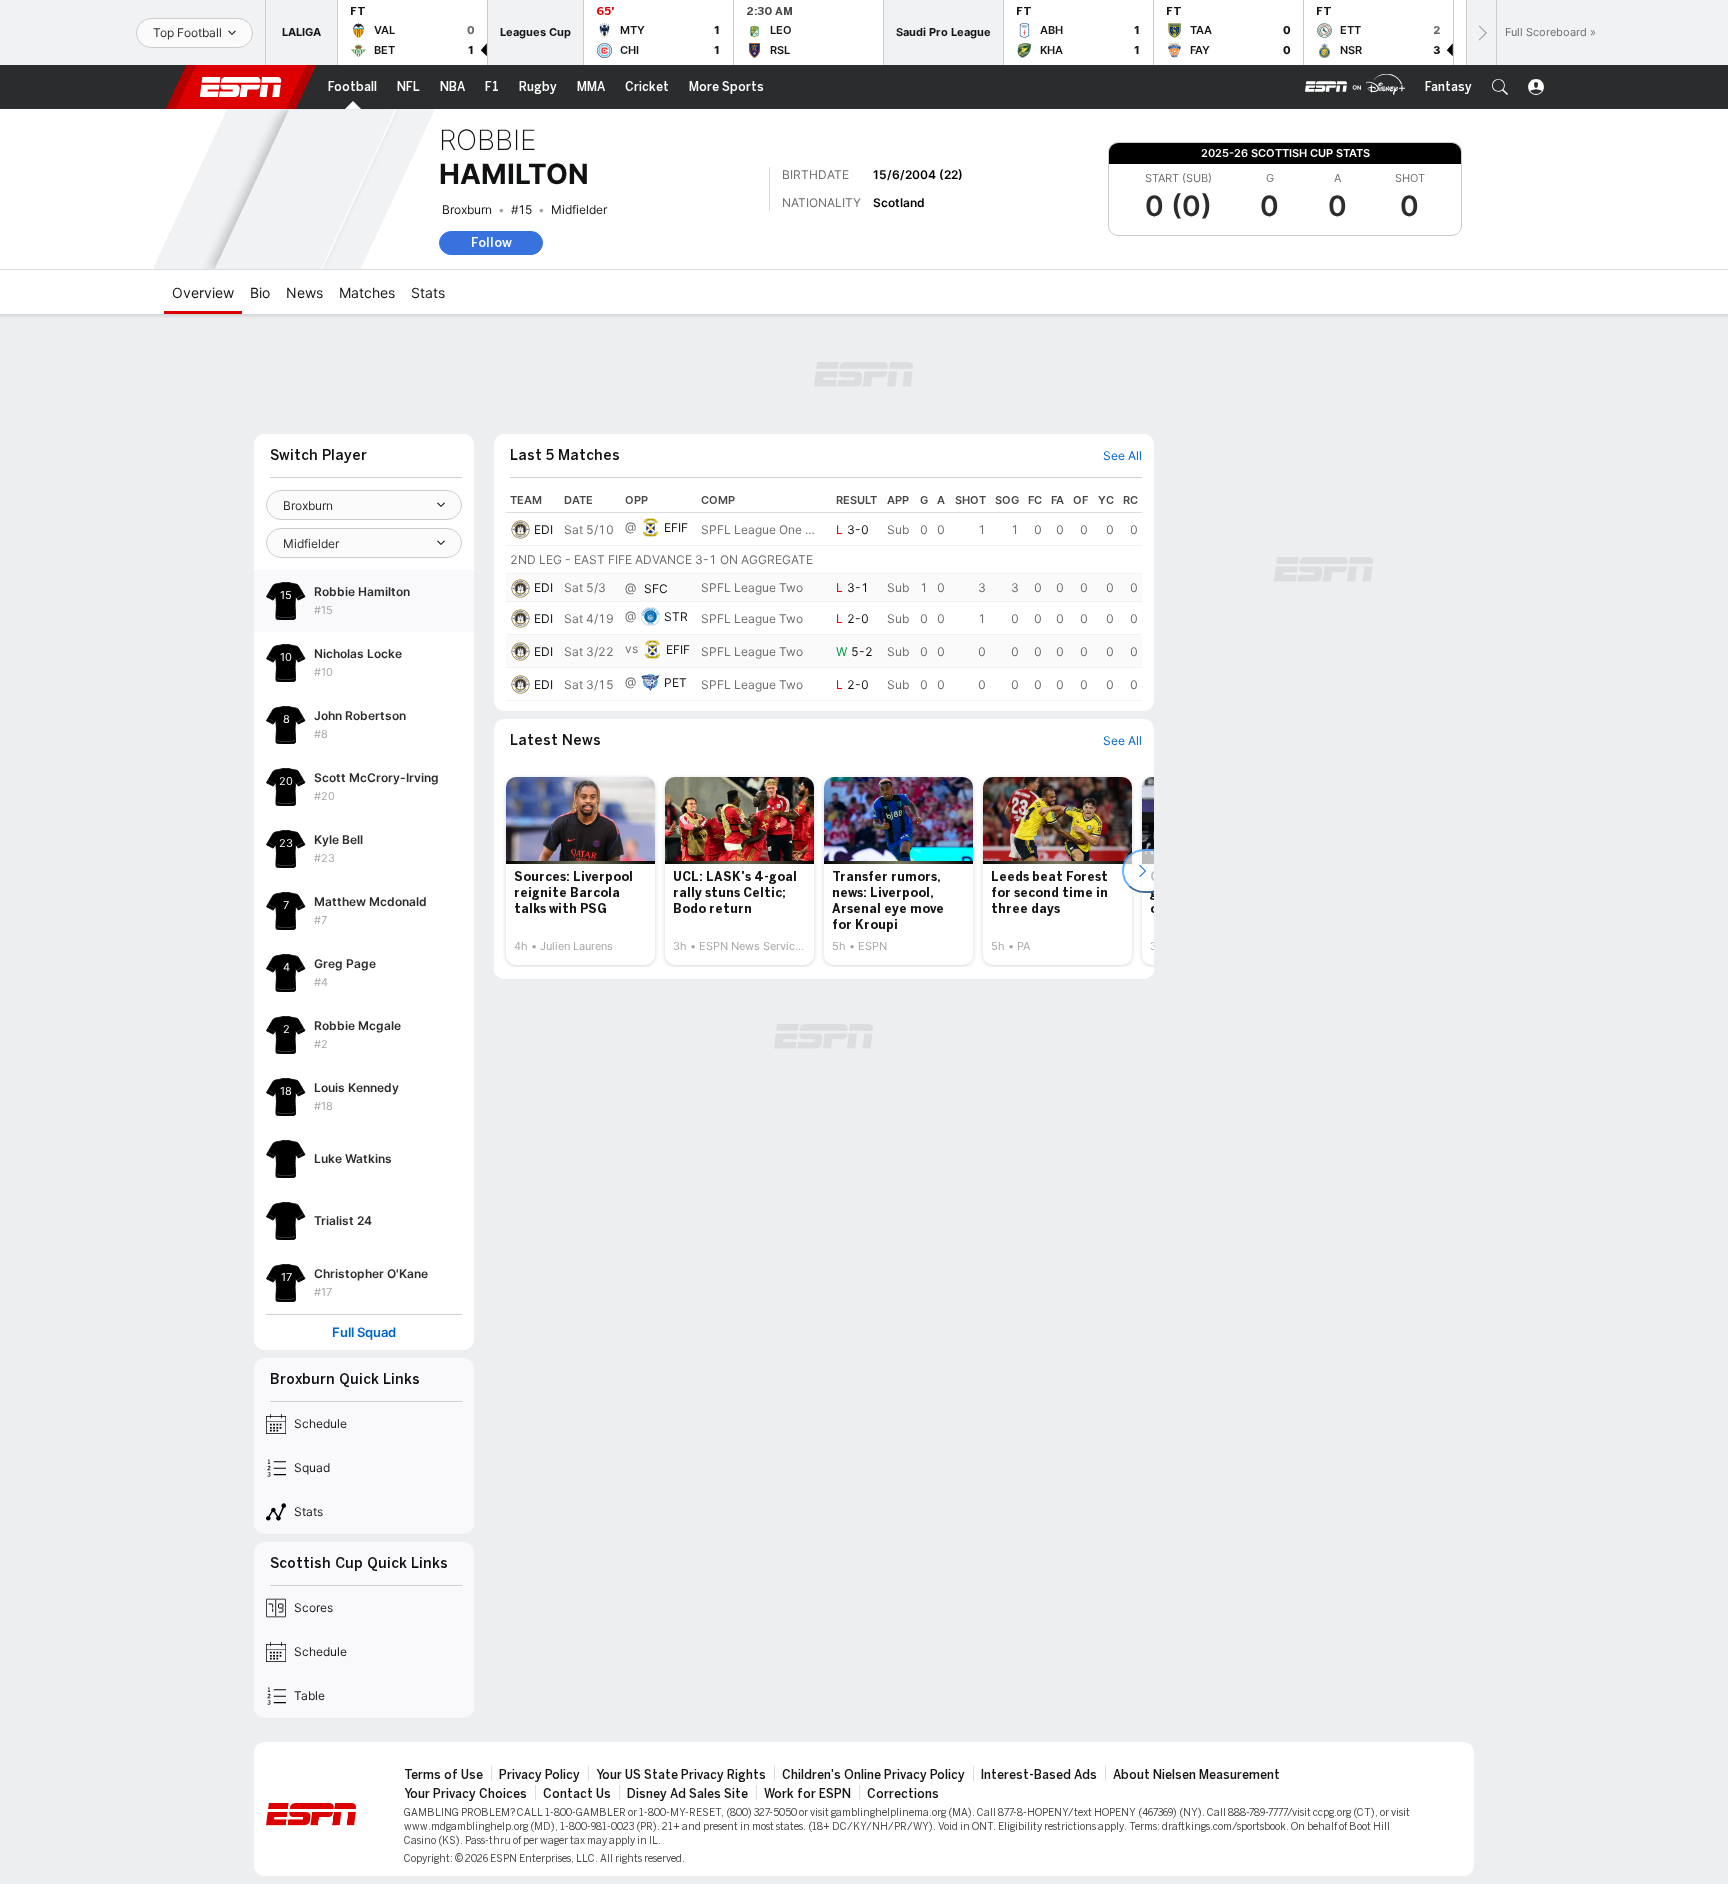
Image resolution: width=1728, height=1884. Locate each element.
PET (675, 682)
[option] (580, 871)
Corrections (903, 1794)
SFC (656, 588)
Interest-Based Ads (1039, 1775)
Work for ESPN (807, 1794)
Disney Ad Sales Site (687, 1794)
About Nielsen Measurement (1196, 1775)
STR (676, 616)
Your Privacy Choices (465, 1794)
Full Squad (364, 1332)
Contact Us (577, 1794)
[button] (1500, 87)
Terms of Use (443, 1775)
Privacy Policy (539, 1775)
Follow (491, 242)
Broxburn (467, 209)
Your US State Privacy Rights (681, 1775)
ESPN (241, 87)
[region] (824, 594)
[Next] (1481, 32)
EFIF (676, 527)
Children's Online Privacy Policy (873, 1775)
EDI (543, 529)
